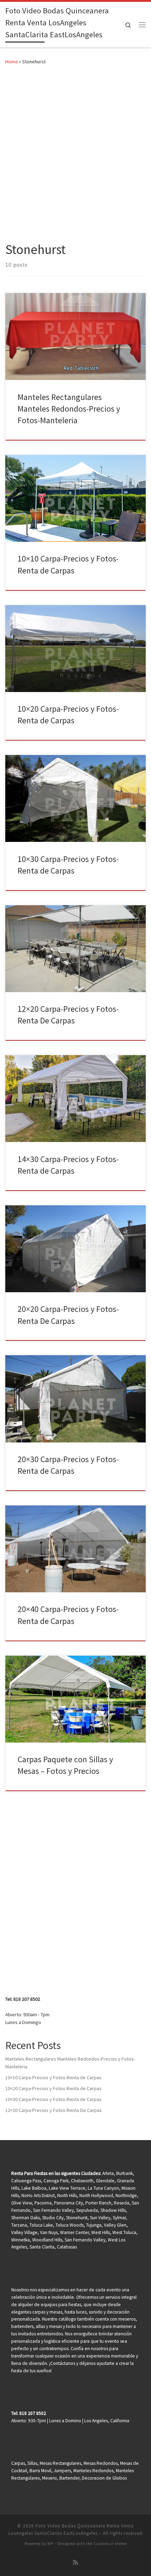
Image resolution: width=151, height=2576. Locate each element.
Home (12, 62)
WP (50, 2544)
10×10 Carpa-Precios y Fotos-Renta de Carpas (53, 2077)
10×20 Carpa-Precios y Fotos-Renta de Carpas (53, 2088)
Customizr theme (110, 2544)
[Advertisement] (75, 152)
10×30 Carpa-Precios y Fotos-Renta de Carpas (53, 2099)
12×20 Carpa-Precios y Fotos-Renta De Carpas (54, 2110)
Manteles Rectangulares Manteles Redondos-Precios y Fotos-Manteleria (69, 409)
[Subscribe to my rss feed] (75, 2562)
